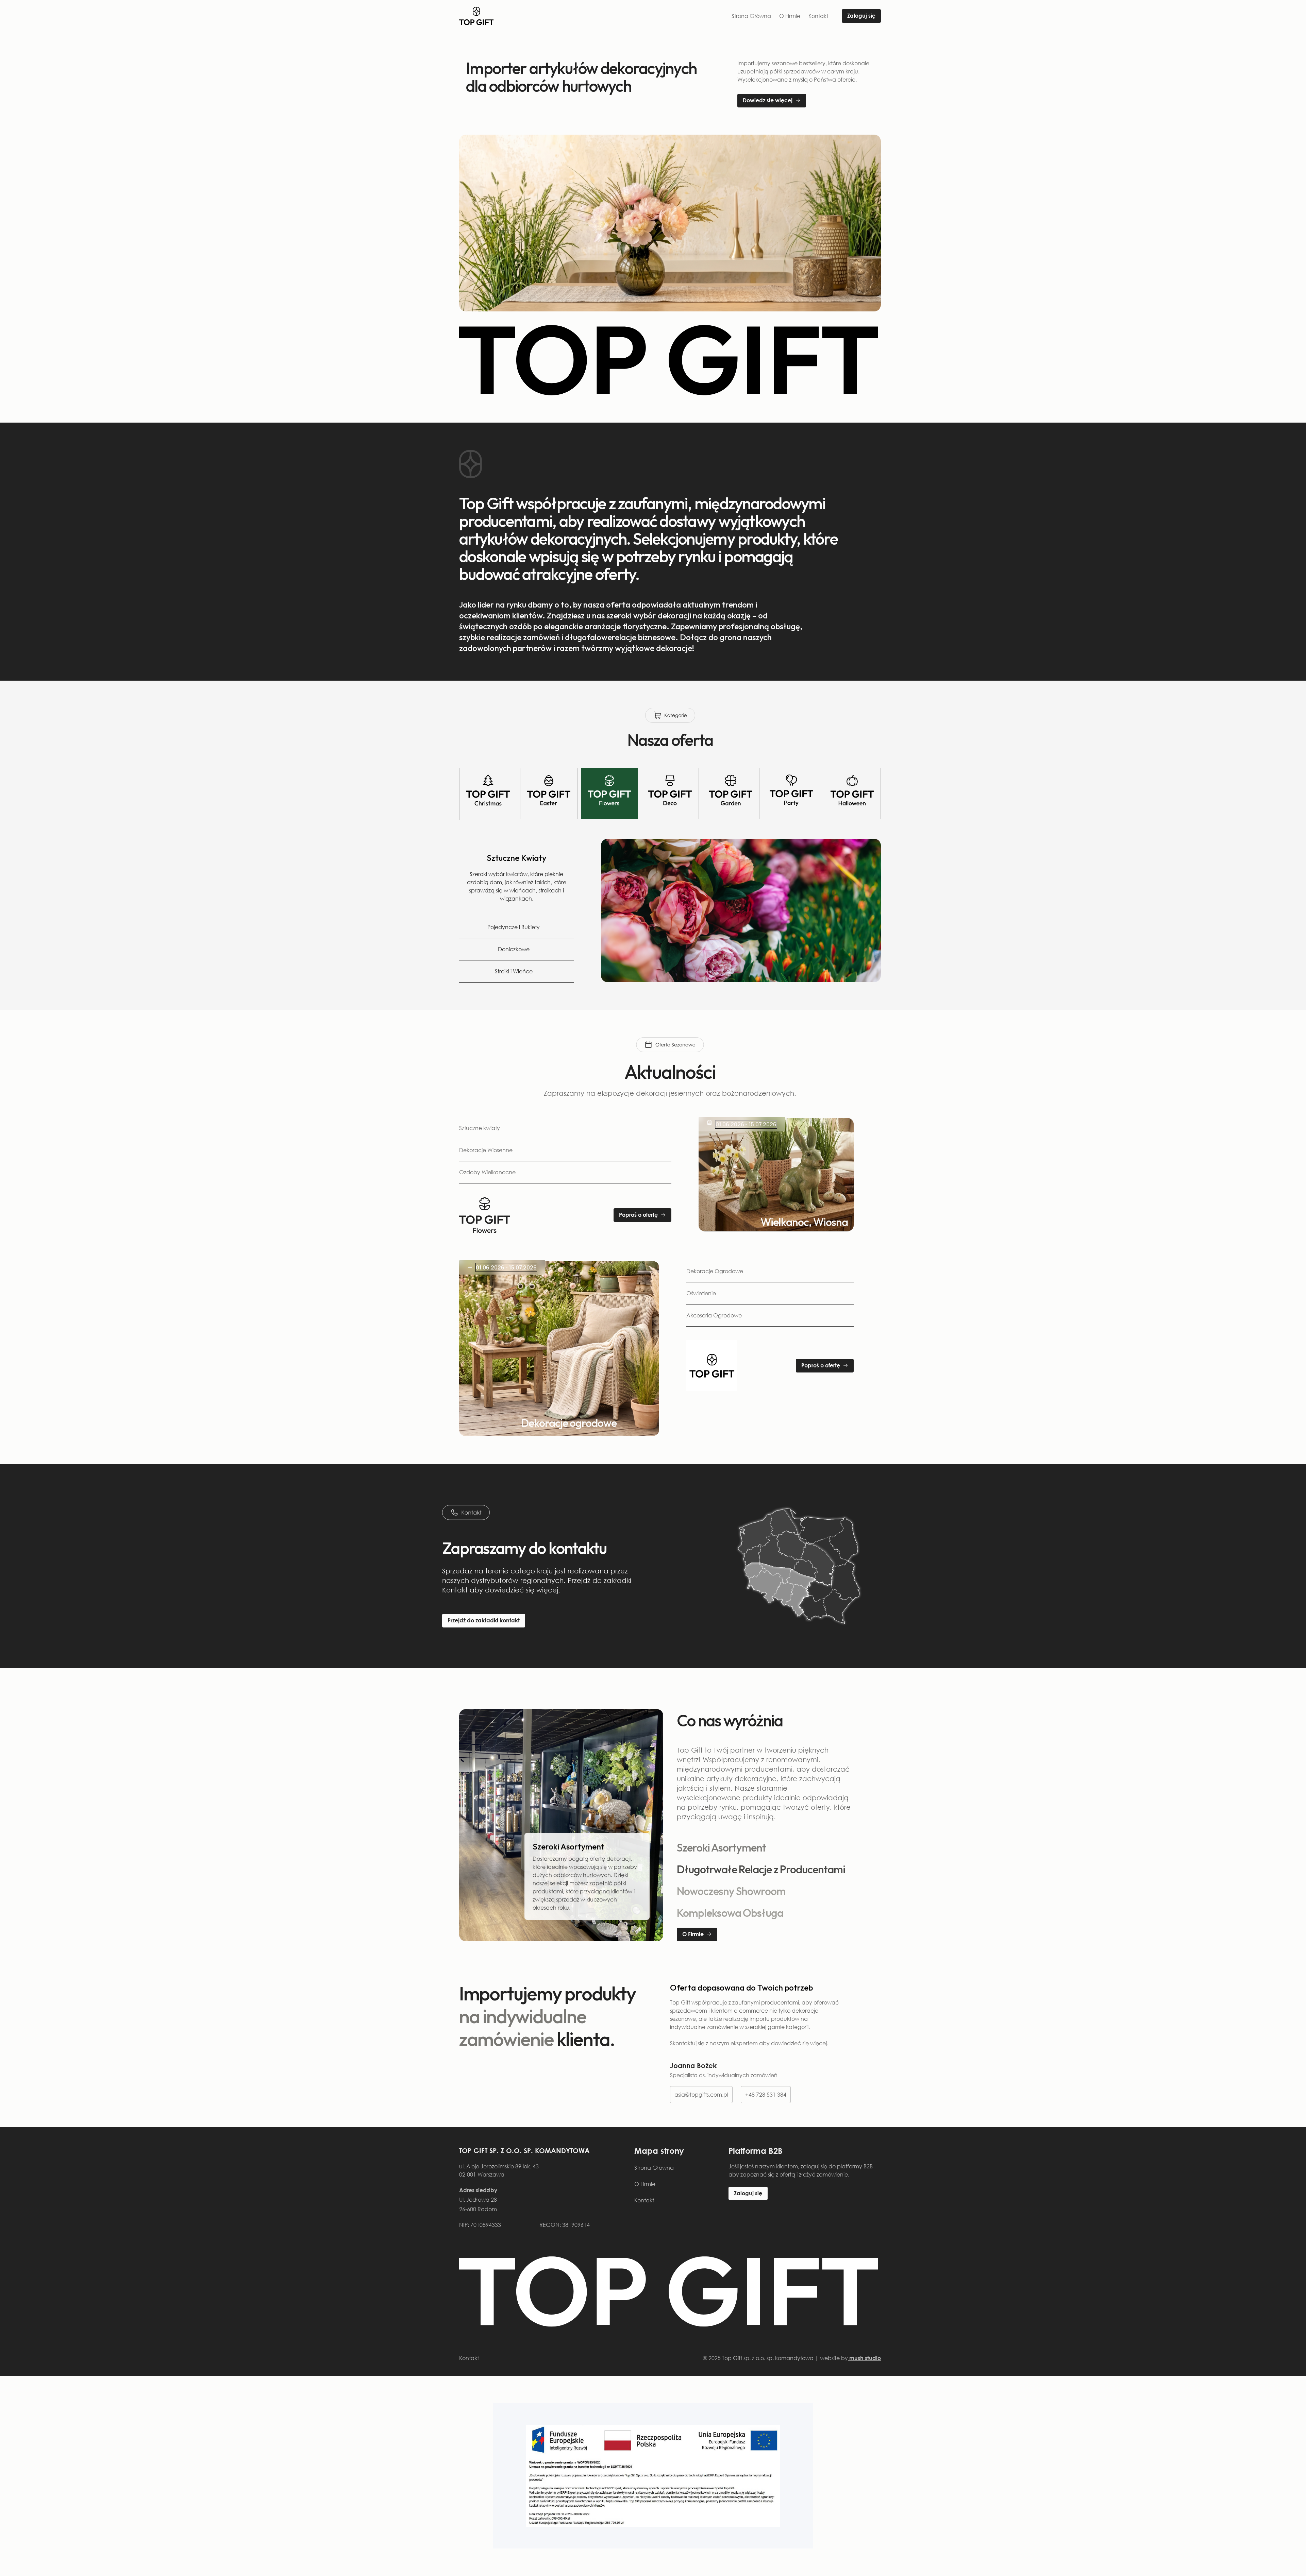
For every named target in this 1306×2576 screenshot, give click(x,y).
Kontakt (818, 16)
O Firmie (790, 16)
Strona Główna (751, 16)
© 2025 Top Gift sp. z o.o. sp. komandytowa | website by (792, 2358)
